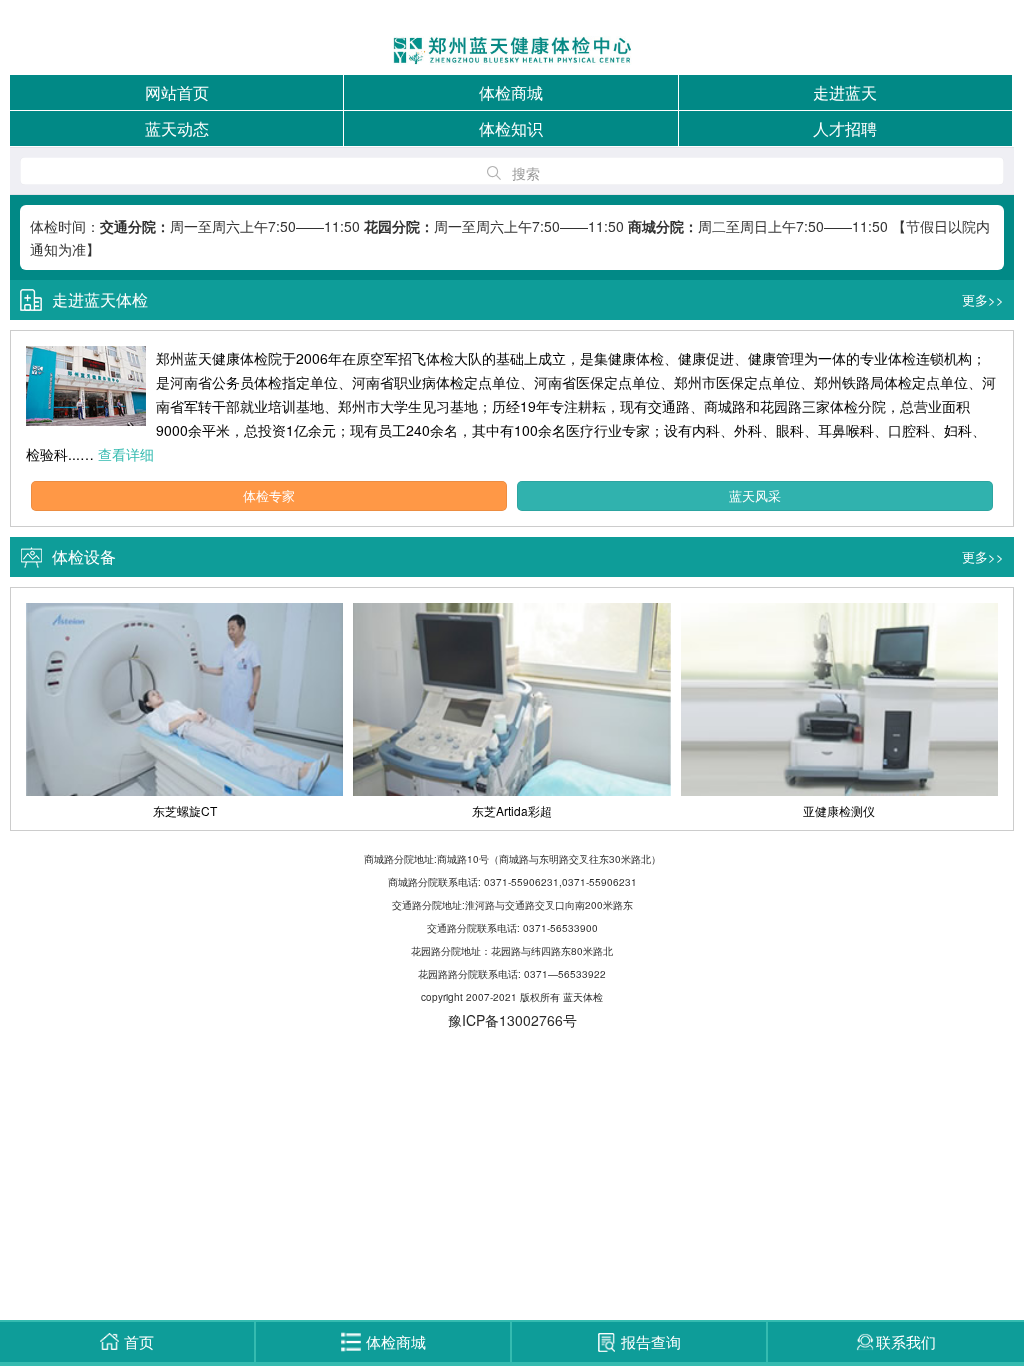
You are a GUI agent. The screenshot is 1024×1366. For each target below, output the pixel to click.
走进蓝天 (845, 92)
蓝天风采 (755, 495)
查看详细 (126, 454)
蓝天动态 (177, 128)
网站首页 (177, 92)
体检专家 (269, 495)
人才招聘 (845, 128)
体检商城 (511, 92)
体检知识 (511, 128)
